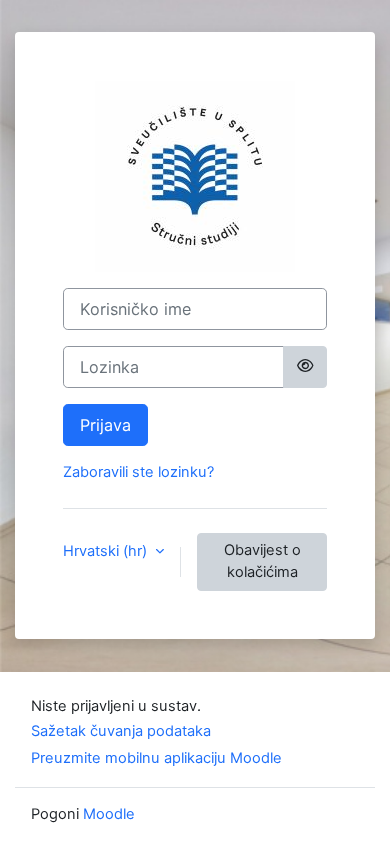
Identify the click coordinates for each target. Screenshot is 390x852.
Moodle (109, 814)
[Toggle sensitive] (305, 367)
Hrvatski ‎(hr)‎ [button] (107, 551)
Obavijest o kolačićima (262, 561)
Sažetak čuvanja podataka (121, 731)
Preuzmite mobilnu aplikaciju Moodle (156, 758)
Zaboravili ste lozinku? (138, 472)
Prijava (105, 425)
